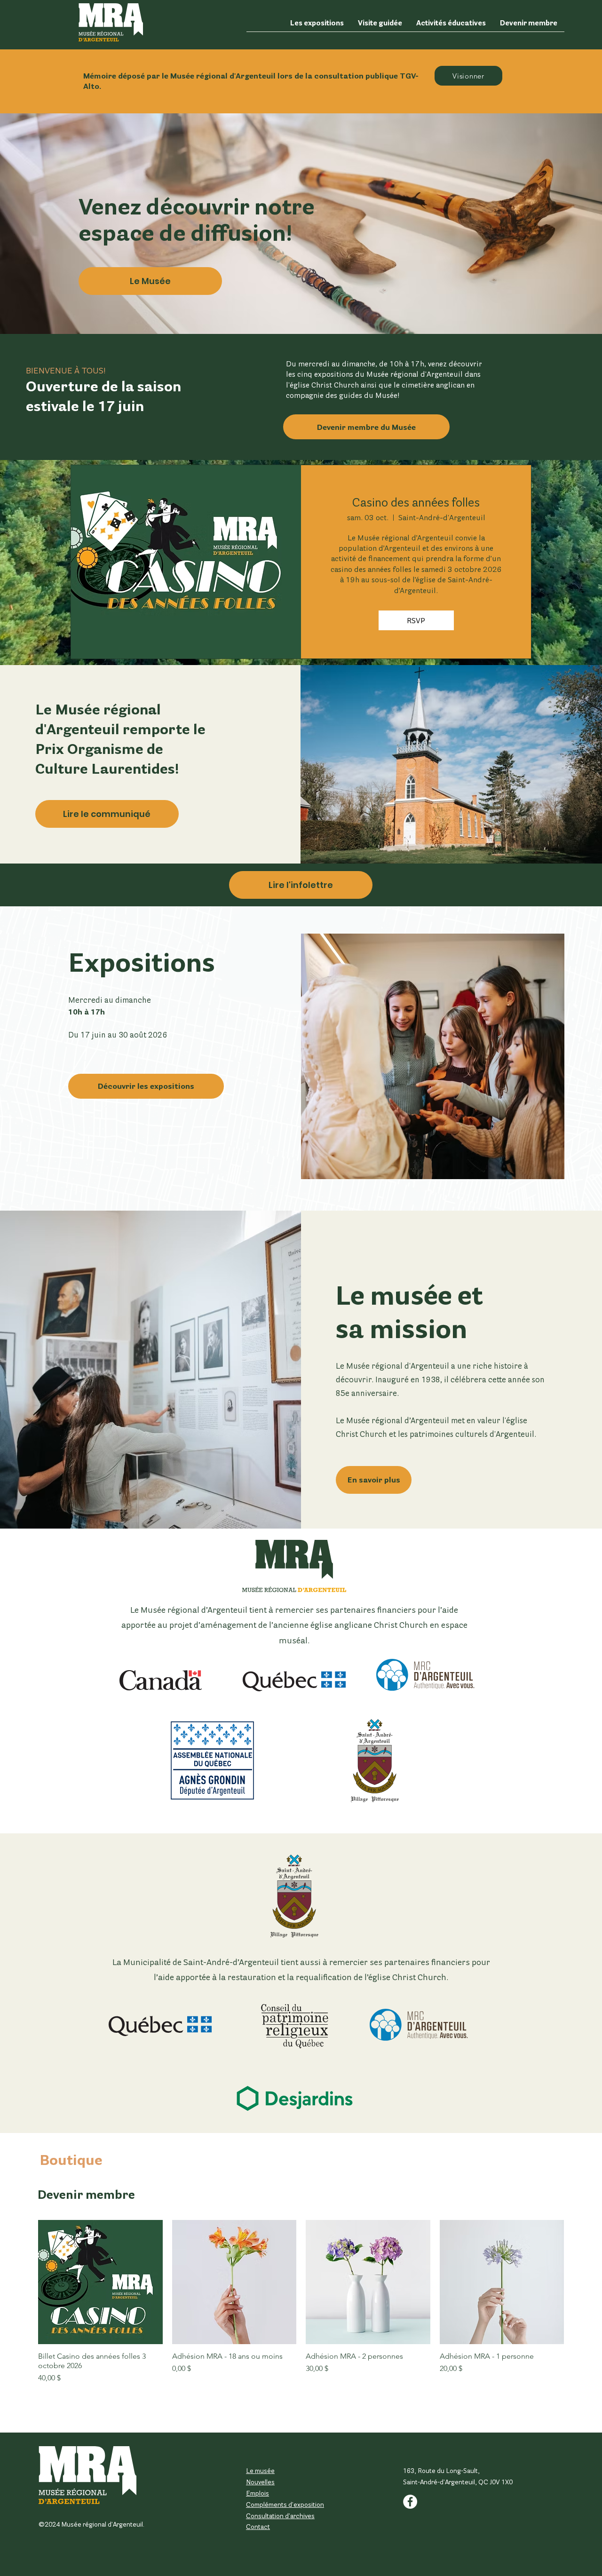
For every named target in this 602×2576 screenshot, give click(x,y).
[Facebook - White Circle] (410, 2502)
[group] (301, 2314)
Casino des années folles (416, 502)
